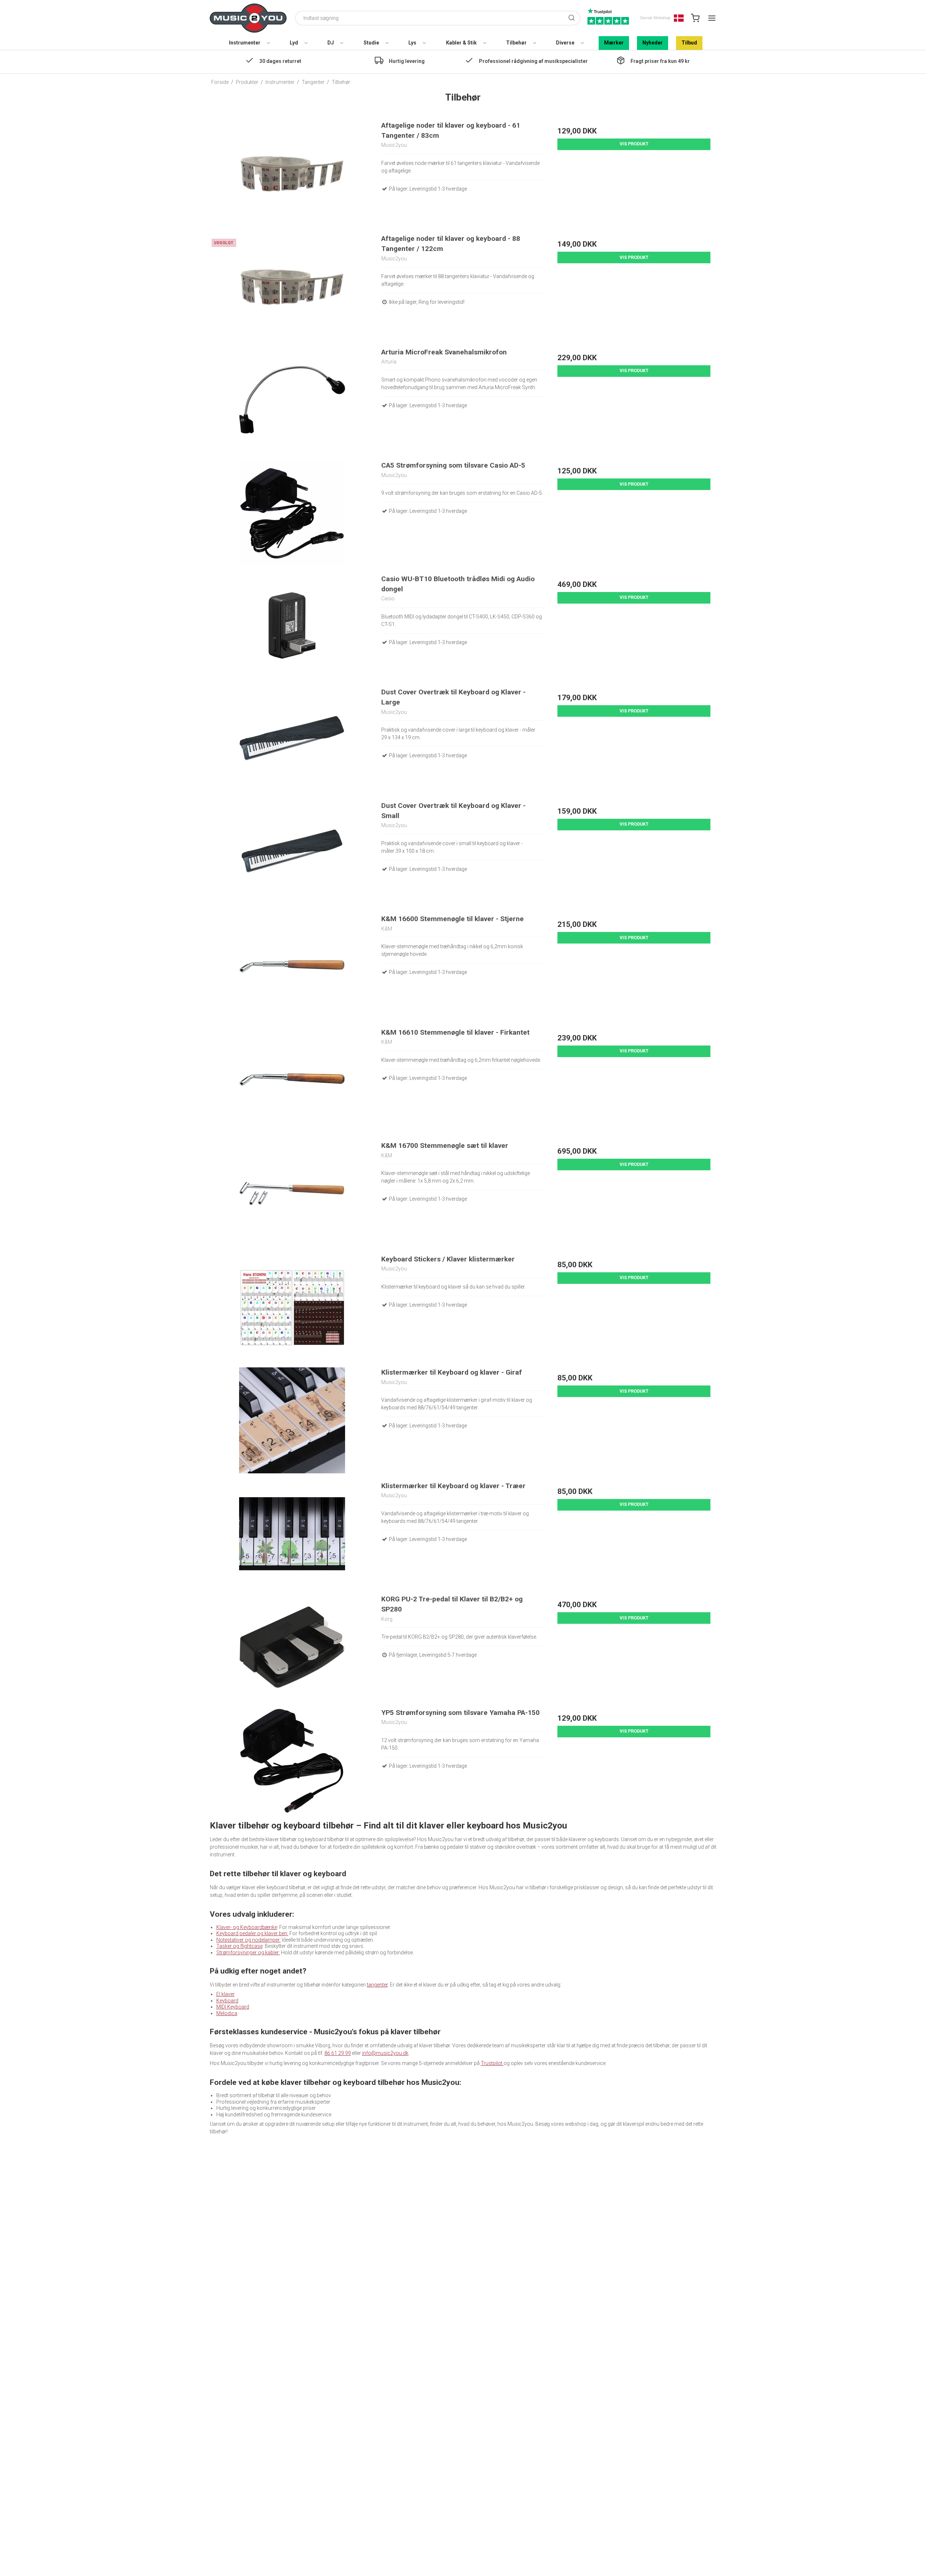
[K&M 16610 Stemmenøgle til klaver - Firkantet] (292, 1080)
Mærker (614, 43)
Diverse (565, 43)
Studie (371, 43)
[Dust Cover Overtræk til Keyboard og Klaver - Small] (292, 854)
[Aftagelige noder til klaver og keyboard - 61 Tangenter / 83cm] (292, 173)
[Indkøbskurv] (695, 18)
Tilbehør (516, 43)
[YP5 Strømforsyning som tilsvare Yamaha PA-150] (292, 1761)
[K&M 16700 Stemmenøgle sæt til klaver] (292, 1194)
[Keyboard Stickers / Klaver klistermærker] (292, 1307)
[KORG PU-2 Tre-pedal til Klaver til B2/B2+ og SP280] (292, 1647)
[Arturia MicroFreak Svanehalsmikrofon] (292, 400)
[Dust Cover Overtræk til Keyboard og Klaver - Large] (292, 740)
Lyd (294, 43)
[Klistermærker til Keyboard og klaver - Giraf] (292, 1420)
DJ (331, 43)
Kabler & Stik (461, 43)
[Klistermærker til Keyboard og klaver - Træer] (292, 1534)
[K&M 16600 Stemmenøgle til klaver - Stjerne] (292, 967)
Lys (412, 43)
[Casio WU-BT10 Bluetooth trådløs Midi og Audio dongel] (292, 627)
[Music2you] (248, 18)
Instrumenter (245, 43)
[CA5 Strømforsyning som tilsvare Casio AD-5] (292, 513)
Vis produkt (634, 144)
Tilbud (689, 43)
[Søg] (572, 18)
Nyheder (653, 43)
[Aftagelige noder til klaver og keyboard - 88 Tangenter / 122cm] (292, 287)
